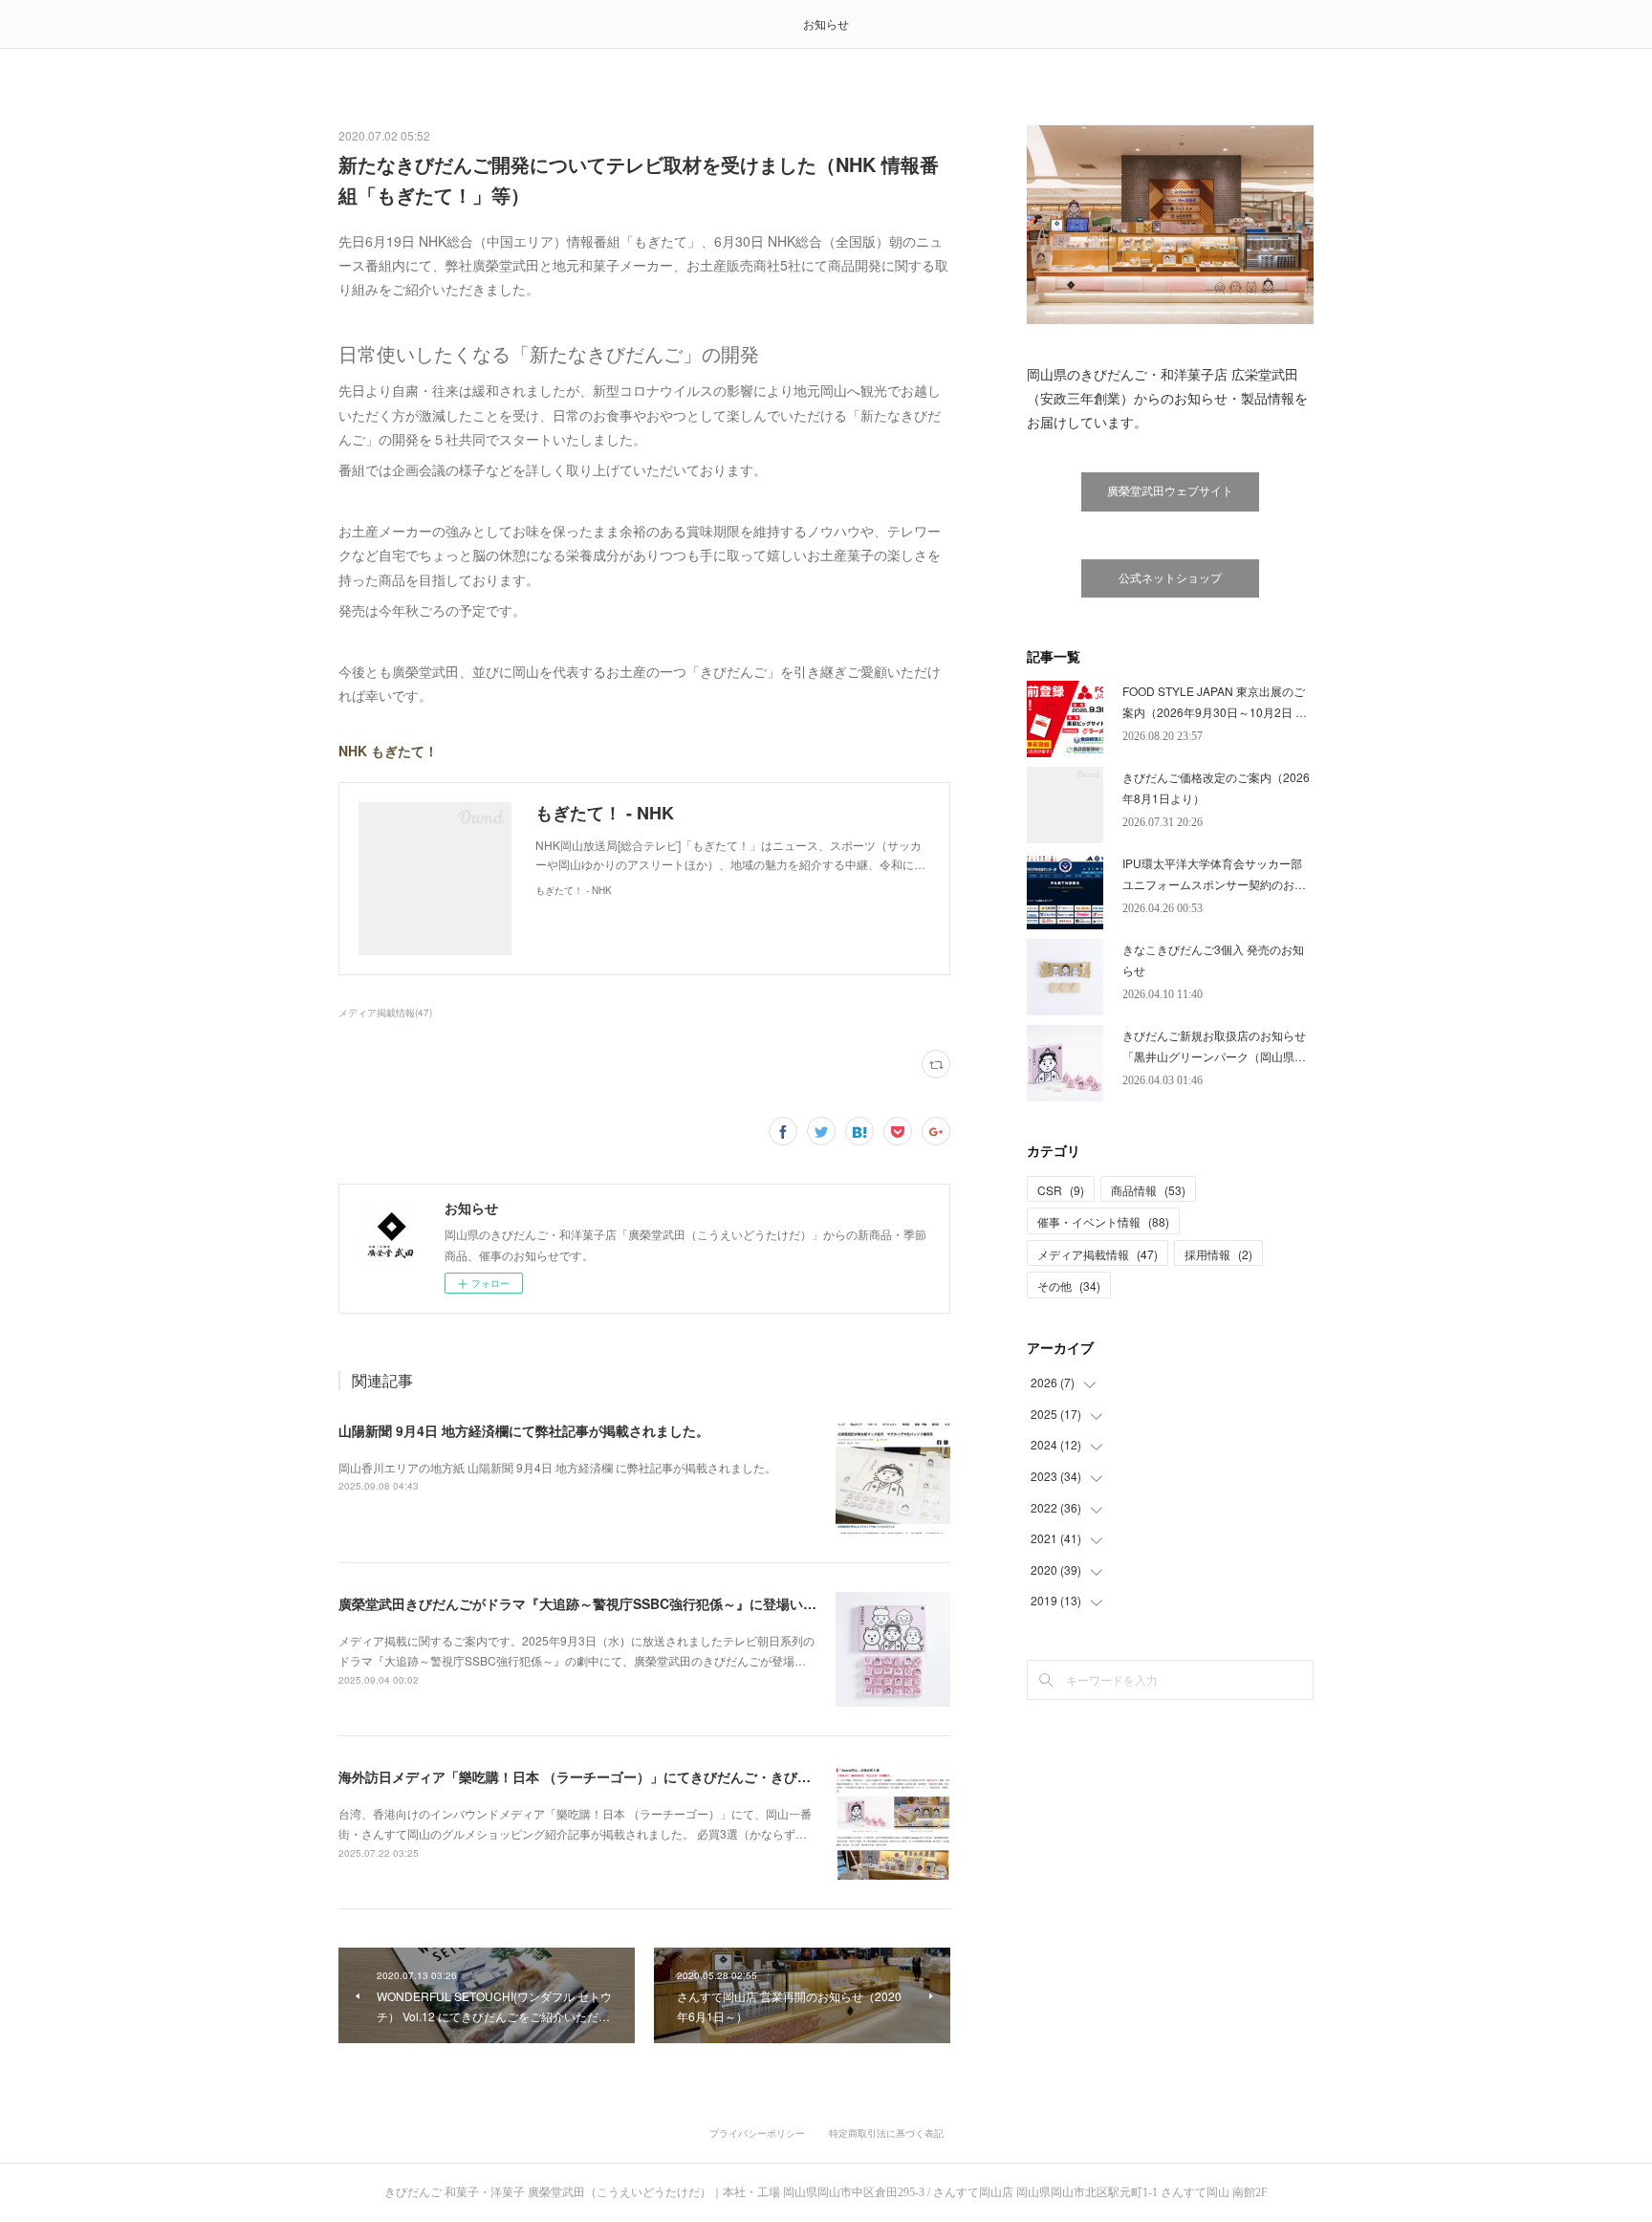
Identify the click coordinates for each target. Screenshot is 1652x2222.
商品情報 (1148, 1190)
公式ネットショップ (1170, 578)
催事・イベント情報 (1103, 1221)
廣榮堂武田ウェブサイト (1170, 491)
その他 (1069, 1285)
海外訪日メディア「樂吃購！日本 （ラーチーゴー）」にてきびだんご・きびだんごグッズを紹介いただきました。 (682, 1776)
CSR (1061, 1190)
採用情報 (1218, 1254)
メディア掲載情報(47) (385, 1013)
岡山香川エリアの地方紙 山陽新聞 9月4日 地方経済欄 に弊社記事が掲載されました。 (557, 1467)
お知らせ (826, 23)
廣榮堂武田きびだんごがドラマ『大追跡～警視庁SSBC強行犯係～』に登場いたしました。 (611, 1603)
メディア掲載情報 (1098, 1254)
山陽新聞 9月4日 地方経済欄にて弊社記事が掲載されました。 (524, 1430)
